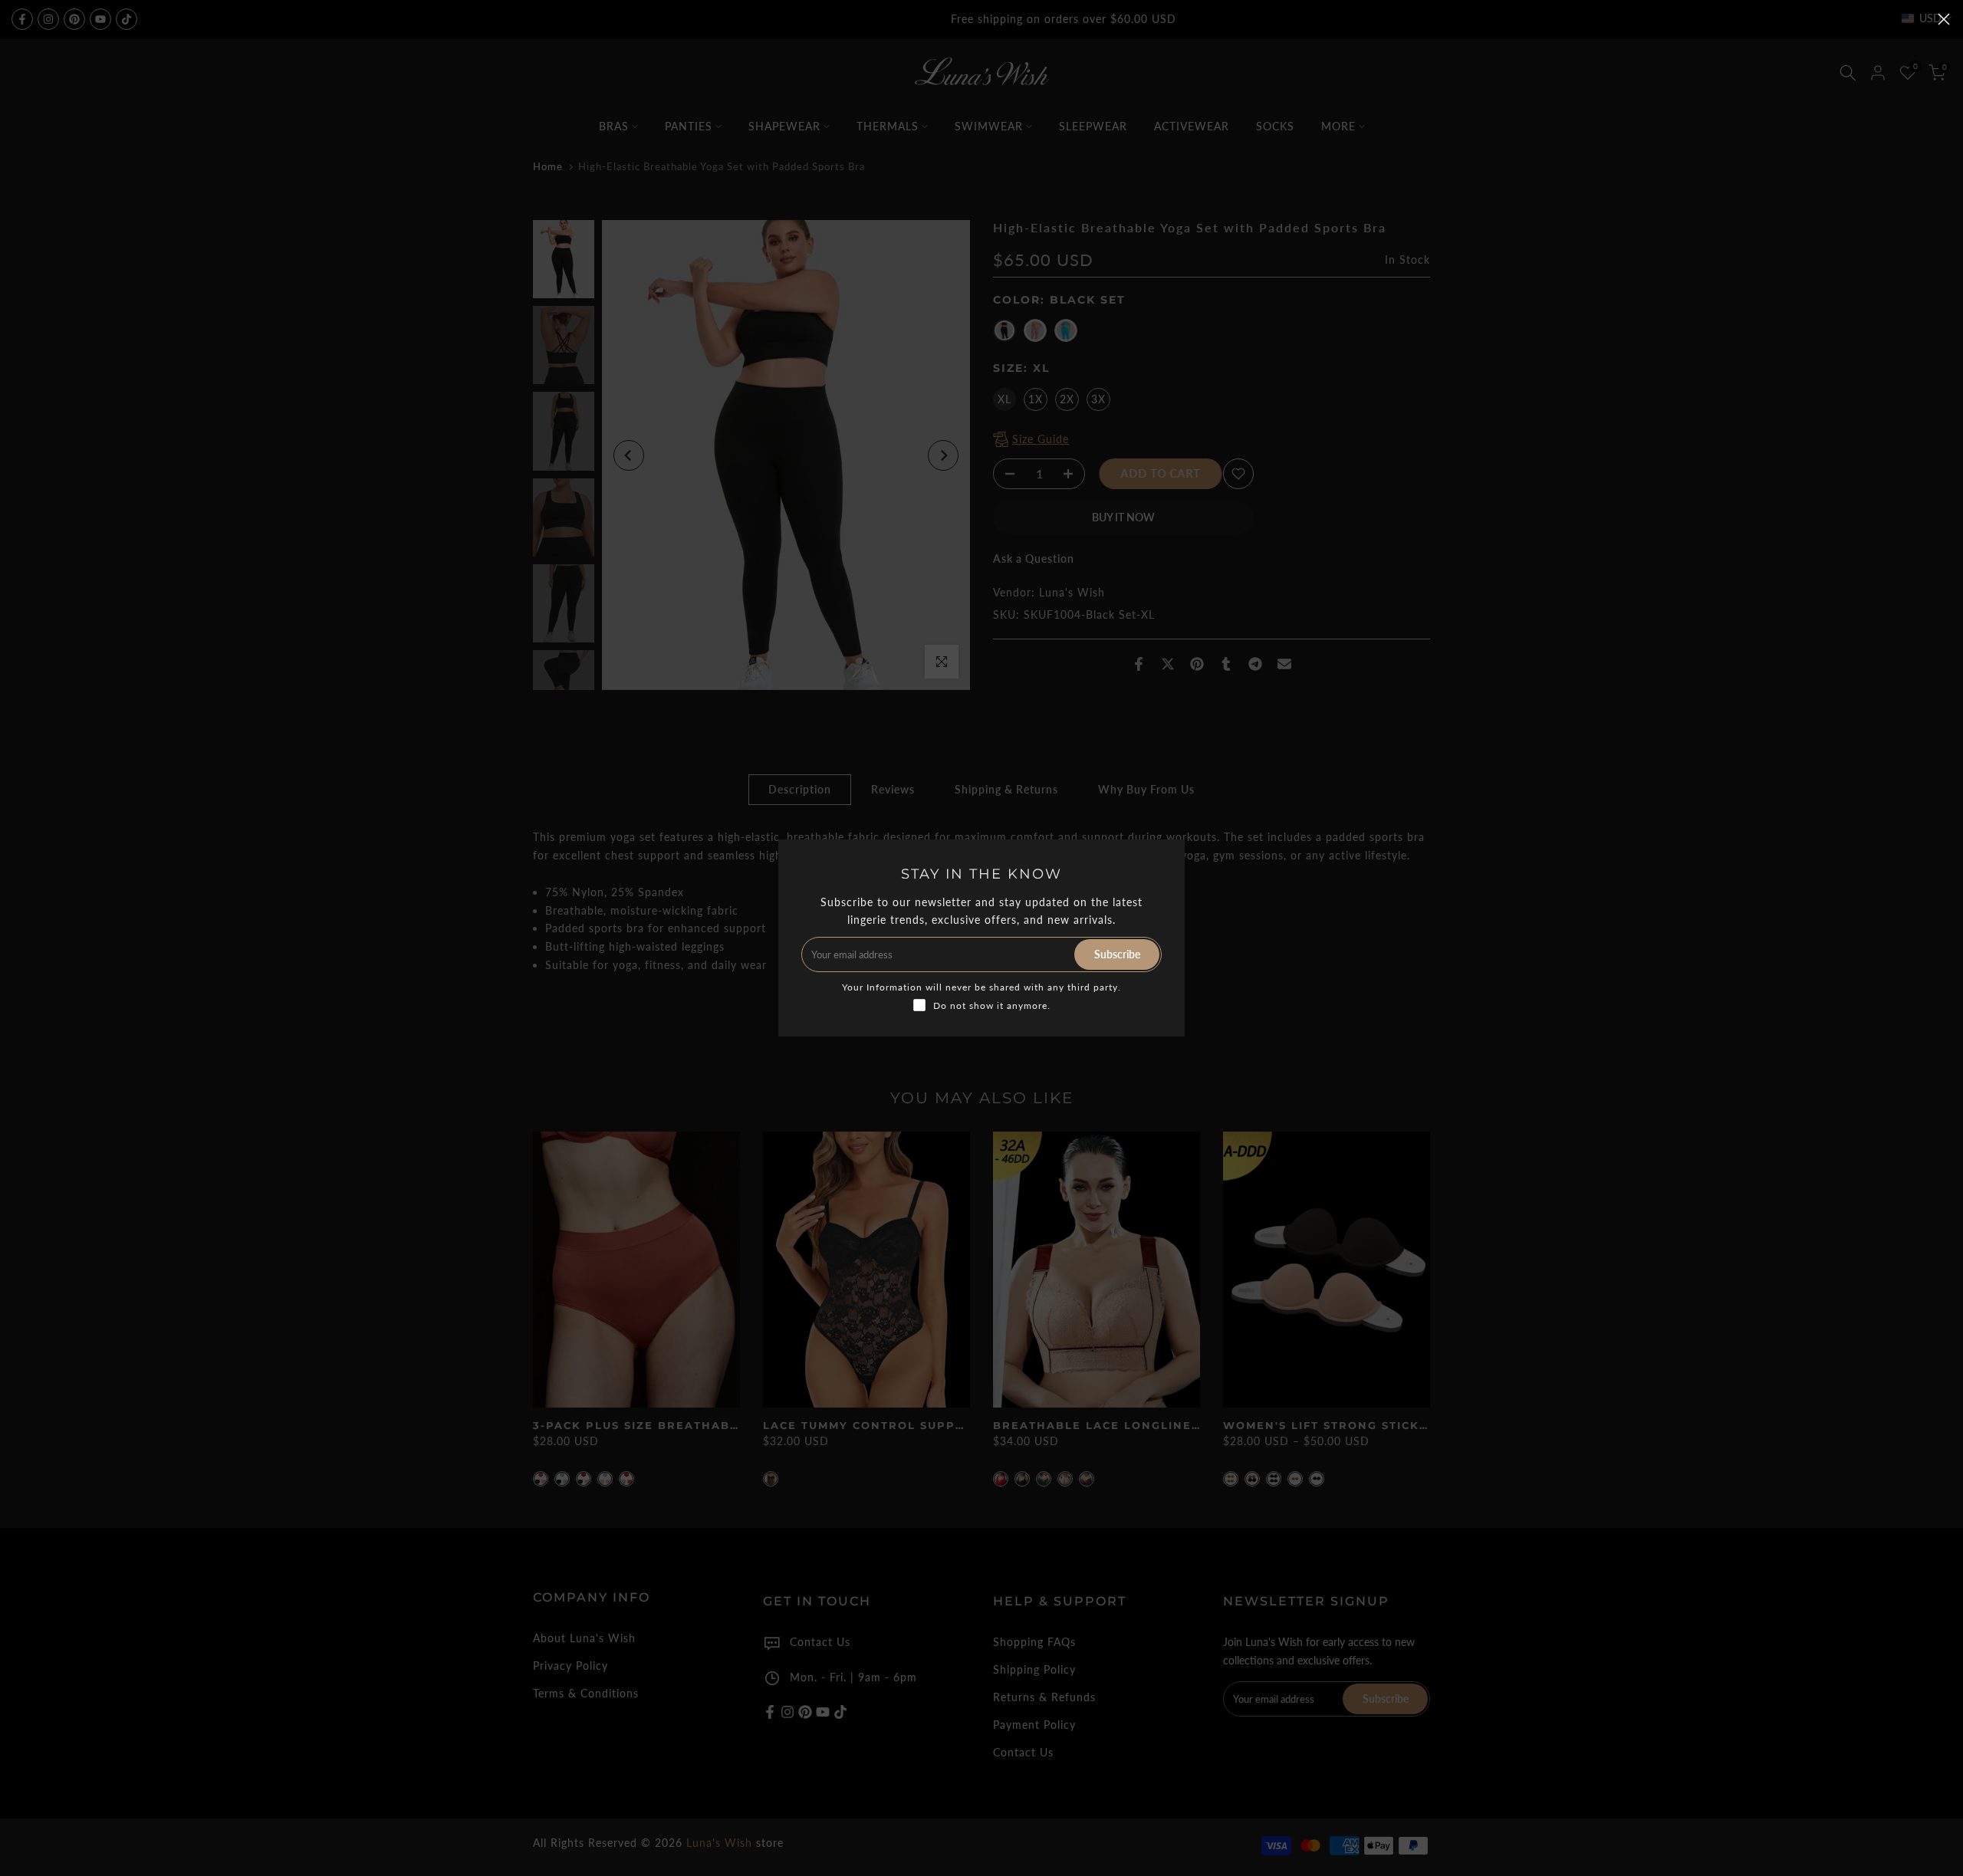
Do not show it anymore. (992, 1005)
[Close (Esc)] (1944, 19)
